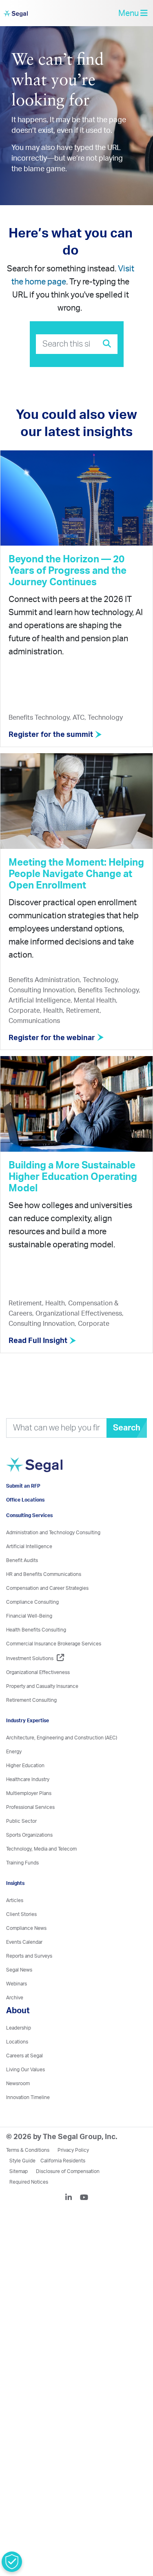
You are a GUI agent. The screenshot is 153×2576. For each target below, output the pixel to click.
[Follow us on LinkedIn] (72, 2225)
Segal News (19, 1997)
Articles (15, 1927)
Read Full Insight (39, 1346)
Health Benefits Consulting (36, 1657)
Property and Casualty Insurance (42, 1713)
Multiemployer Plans (29, 1820)
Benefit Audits (22, 1587)
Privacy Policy (73, 2177)
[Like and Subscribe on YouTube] (84, 2225)
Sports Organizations (29, 1862)
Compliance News (26, 1955)
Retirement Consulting (31, 1727)
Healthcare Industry (28, 1806)
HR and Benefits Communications (44, 1601)
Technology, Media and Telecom (41, 1876)
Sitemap (19, 2198)
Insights (15, 1910)
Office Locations (25, 1527)
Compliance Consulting (32, 1629)
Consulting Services (29, 1542)
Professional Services (30, 1834)
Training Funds (22, 1890)
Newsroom (18, 2110)
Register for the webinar (53, 1043)
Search (127, 1433)
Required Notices (29, 2209)
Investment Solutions (30, 1685)
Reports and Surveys (29, 1983)
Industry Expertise (28, 1748)
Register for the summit (52, 740)
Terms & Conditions (28, 2177)
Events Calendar (24, 1969)
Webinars (17, 2011)
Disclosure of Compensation (68, 2198)
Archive (15, 2025)
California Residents (63, 2188)
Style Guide (22, 2188)
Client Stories (21, 1941)
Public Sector (21, 1848)
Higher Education (25, 1793)
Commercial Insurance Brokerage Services (54, 1671)
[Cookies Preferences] (12, 2562)
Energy (14, 1779)
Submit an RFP (23, 1513)
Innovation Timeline (28, 2124)
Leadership (19, 2055)
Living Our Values (25, 2097)
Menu (129, 16)
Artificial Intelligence (29, 1573)
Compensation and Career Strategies (47, 1615)
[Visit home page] (52, 1485)
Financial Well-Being (29, 1643)
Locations (17, 2069)
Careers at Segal (24, 2083)
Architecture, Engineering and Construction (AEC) (62, 1765)
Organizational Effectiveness (38, 1699)
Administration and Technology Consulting (53, 1560)
